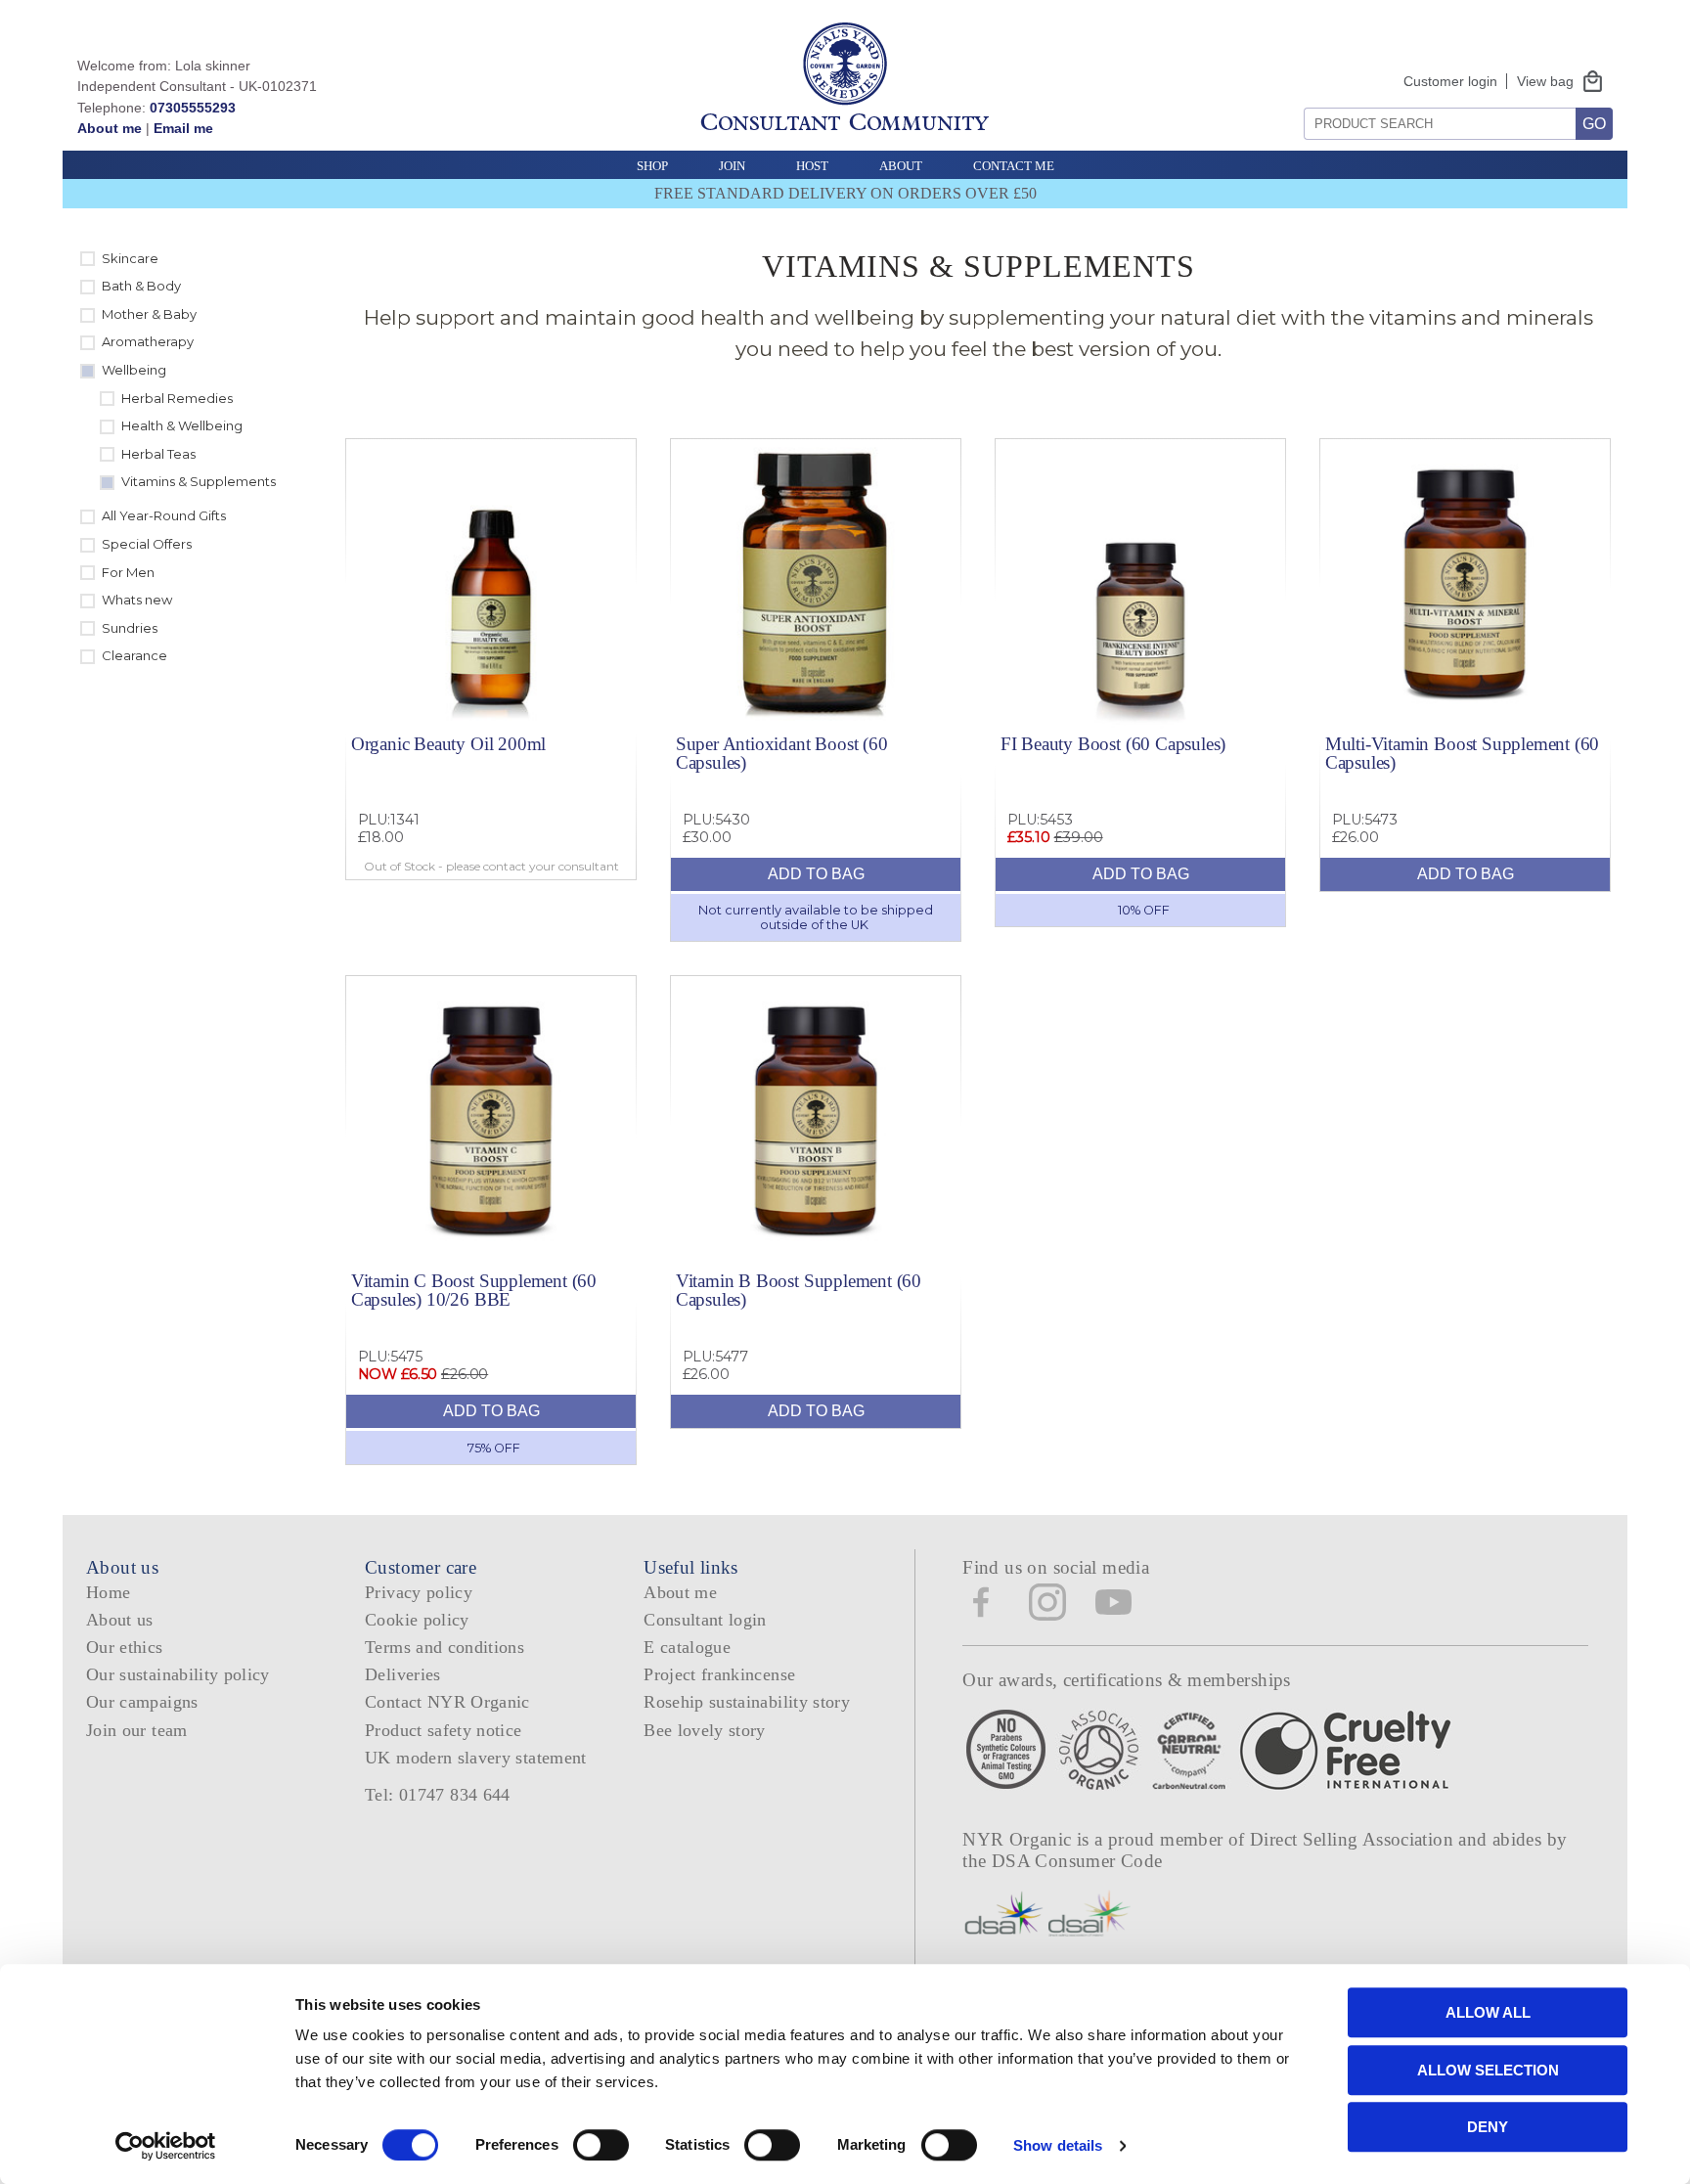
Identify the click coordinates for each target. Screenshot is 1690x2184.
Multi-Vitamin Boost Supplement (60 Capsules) (1462, 753)
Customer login (1450, 81)
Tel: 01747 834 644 (438, 1795)
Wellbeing (134, 370)
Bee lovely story (705, 1730)
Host (812, 166)
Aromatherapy (148, 341)
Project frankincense (719, 1674)
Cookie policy (417, 1620)
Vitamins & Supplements (199, 481)
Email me (183, 128)
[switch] (601, 2145)
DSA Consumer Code (1077, 1861)
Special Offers (147, 544)
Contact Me (1014, 166)
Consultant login (705, 1620)
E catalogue (687, 1647)
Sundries (130, 628)
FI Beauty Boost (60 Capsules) (1113, 744)
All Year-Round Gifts (164, 515)
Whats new (137, 600)
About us (120, 1620)
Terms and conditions (445, 1647)
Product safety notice (443, 1730)
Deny (1488, 2127)
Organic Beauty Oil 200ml (448, 744)
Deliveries (403, 1674)
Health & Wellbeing (182, 425)
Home (108, 1592)
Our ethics (125, 1647)
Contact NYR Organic (447, 1702)
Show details (1058, 2145)
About (901, 166)
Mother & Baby (149, 314)
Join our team (137, 1730)
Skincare (130, 258)
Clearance (134, 655)
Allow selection (1488, 2070)
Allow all (1488, 2012)
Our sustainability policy (178, 1674)
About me (110, 128)
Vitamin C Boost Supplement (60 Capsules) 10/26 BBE (474, 1290)
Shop (652, 166)
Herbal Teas (158, 454)
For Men (128, 572)
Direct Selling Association (1354, 1839)
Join (732, 166)
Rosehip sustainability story (747, 1702)
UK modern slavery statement (476, 1758)
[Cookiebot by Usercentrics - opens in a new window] (166, 2146)
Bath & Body (141, 286)
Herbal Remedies (177, 398)
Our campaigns (142, 1702)
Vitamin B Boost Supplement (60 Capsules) (799, 1290)
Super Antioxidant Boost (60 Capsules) (782, 753)
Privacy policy (419, 1592)
